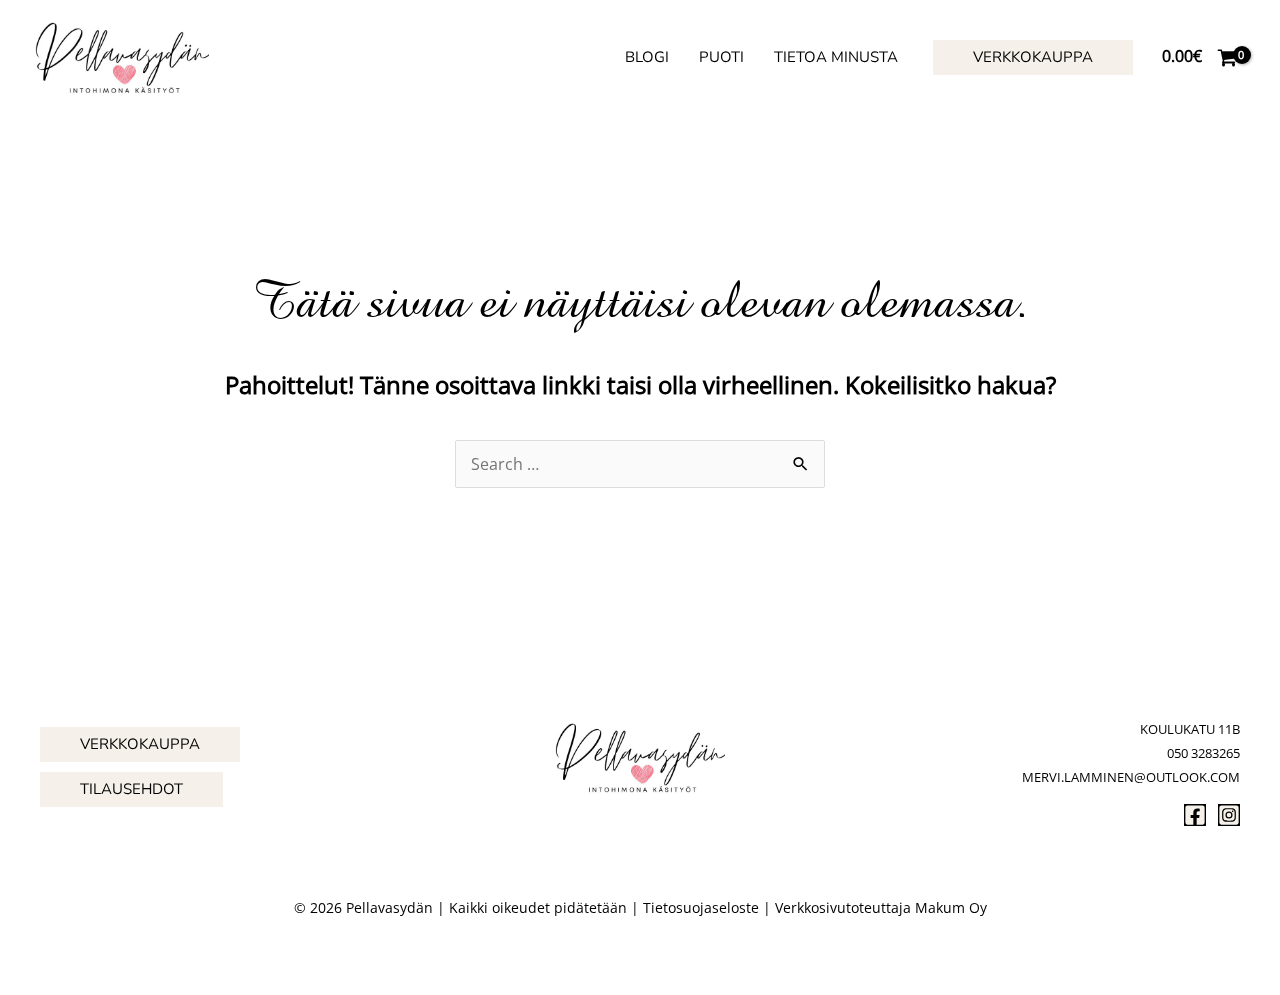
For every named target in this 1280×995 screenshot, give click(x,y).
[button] (1033, 57)
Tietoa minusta (836, 57)
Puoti (721, 57)
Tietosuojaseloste (701, 907)
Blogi (647, 57)
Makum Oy (951, 907)
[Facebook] (1195, 815)
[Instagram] (1229, 815)
